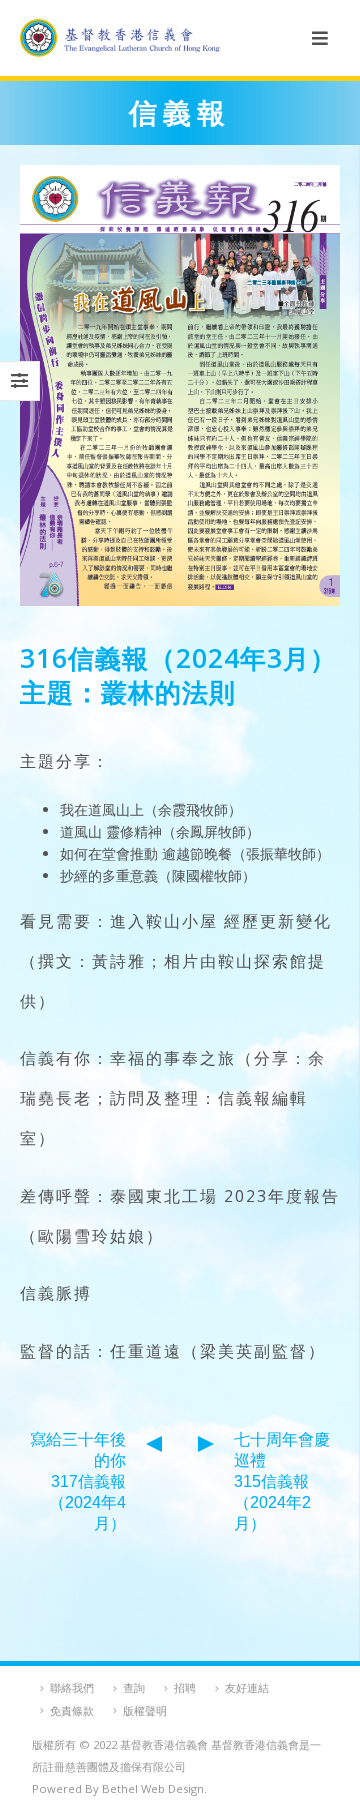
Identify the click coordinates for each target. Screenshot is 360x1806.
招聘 (185, 1687)
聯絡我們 (72, 1687)
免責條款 (72, 1710)
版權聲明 (145, 1710)
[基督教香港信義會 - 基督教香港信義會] (120, 38)
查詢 (134, 1687)
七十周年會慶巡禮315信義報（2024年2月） (282, 1481)
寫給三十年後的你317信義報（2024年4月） (78, 1481)
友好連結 (247, 1687)
